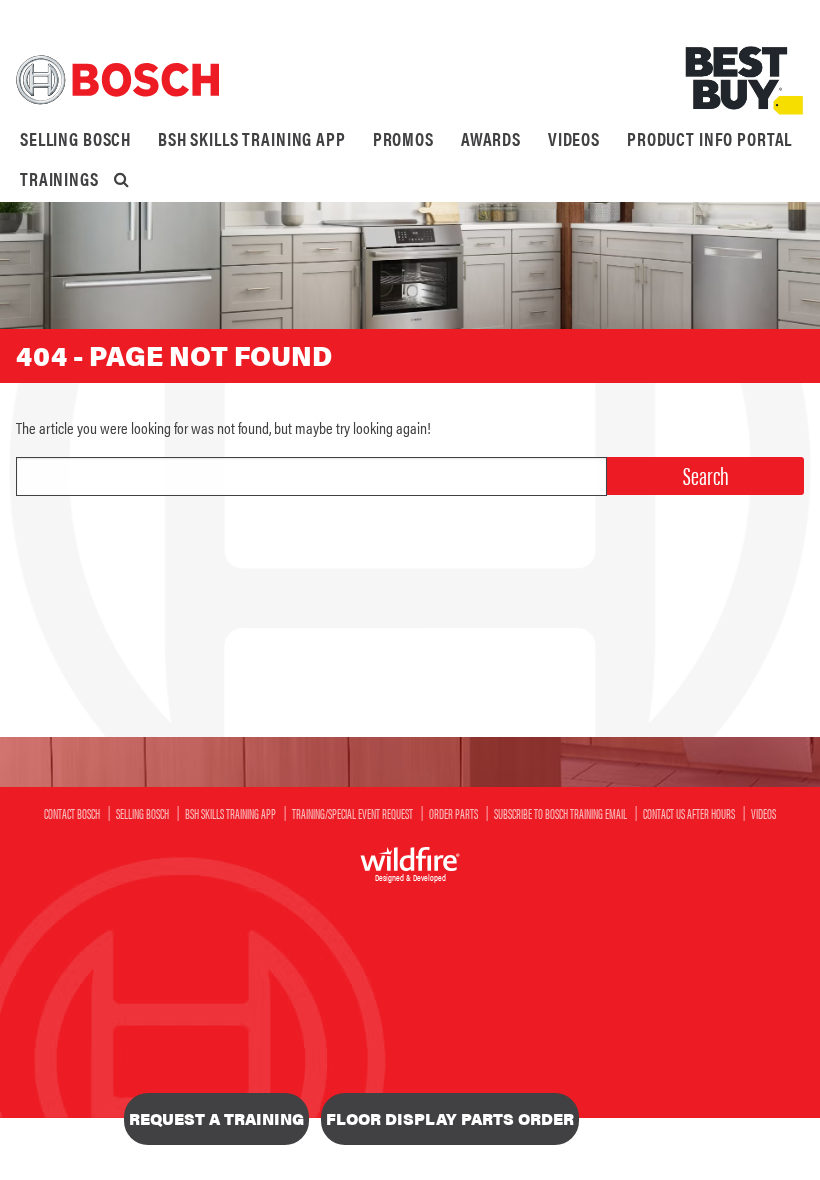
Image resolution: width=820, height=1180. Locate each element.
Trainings (59, 178)
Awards (491, 138)
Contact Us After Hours (689, 813)
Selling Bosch (75, 138)
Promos (403, 138)
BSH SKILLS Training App (252, 138)
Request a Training (216, 1118)
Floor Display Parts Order (450, 1118)
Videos (574, 138)
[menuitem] (75, 139)
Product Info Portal (709, 138)
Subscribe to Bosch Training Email (560, 813)
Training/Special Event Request (352, 813)
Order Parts (453, 813)
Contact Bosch (72, 813)
